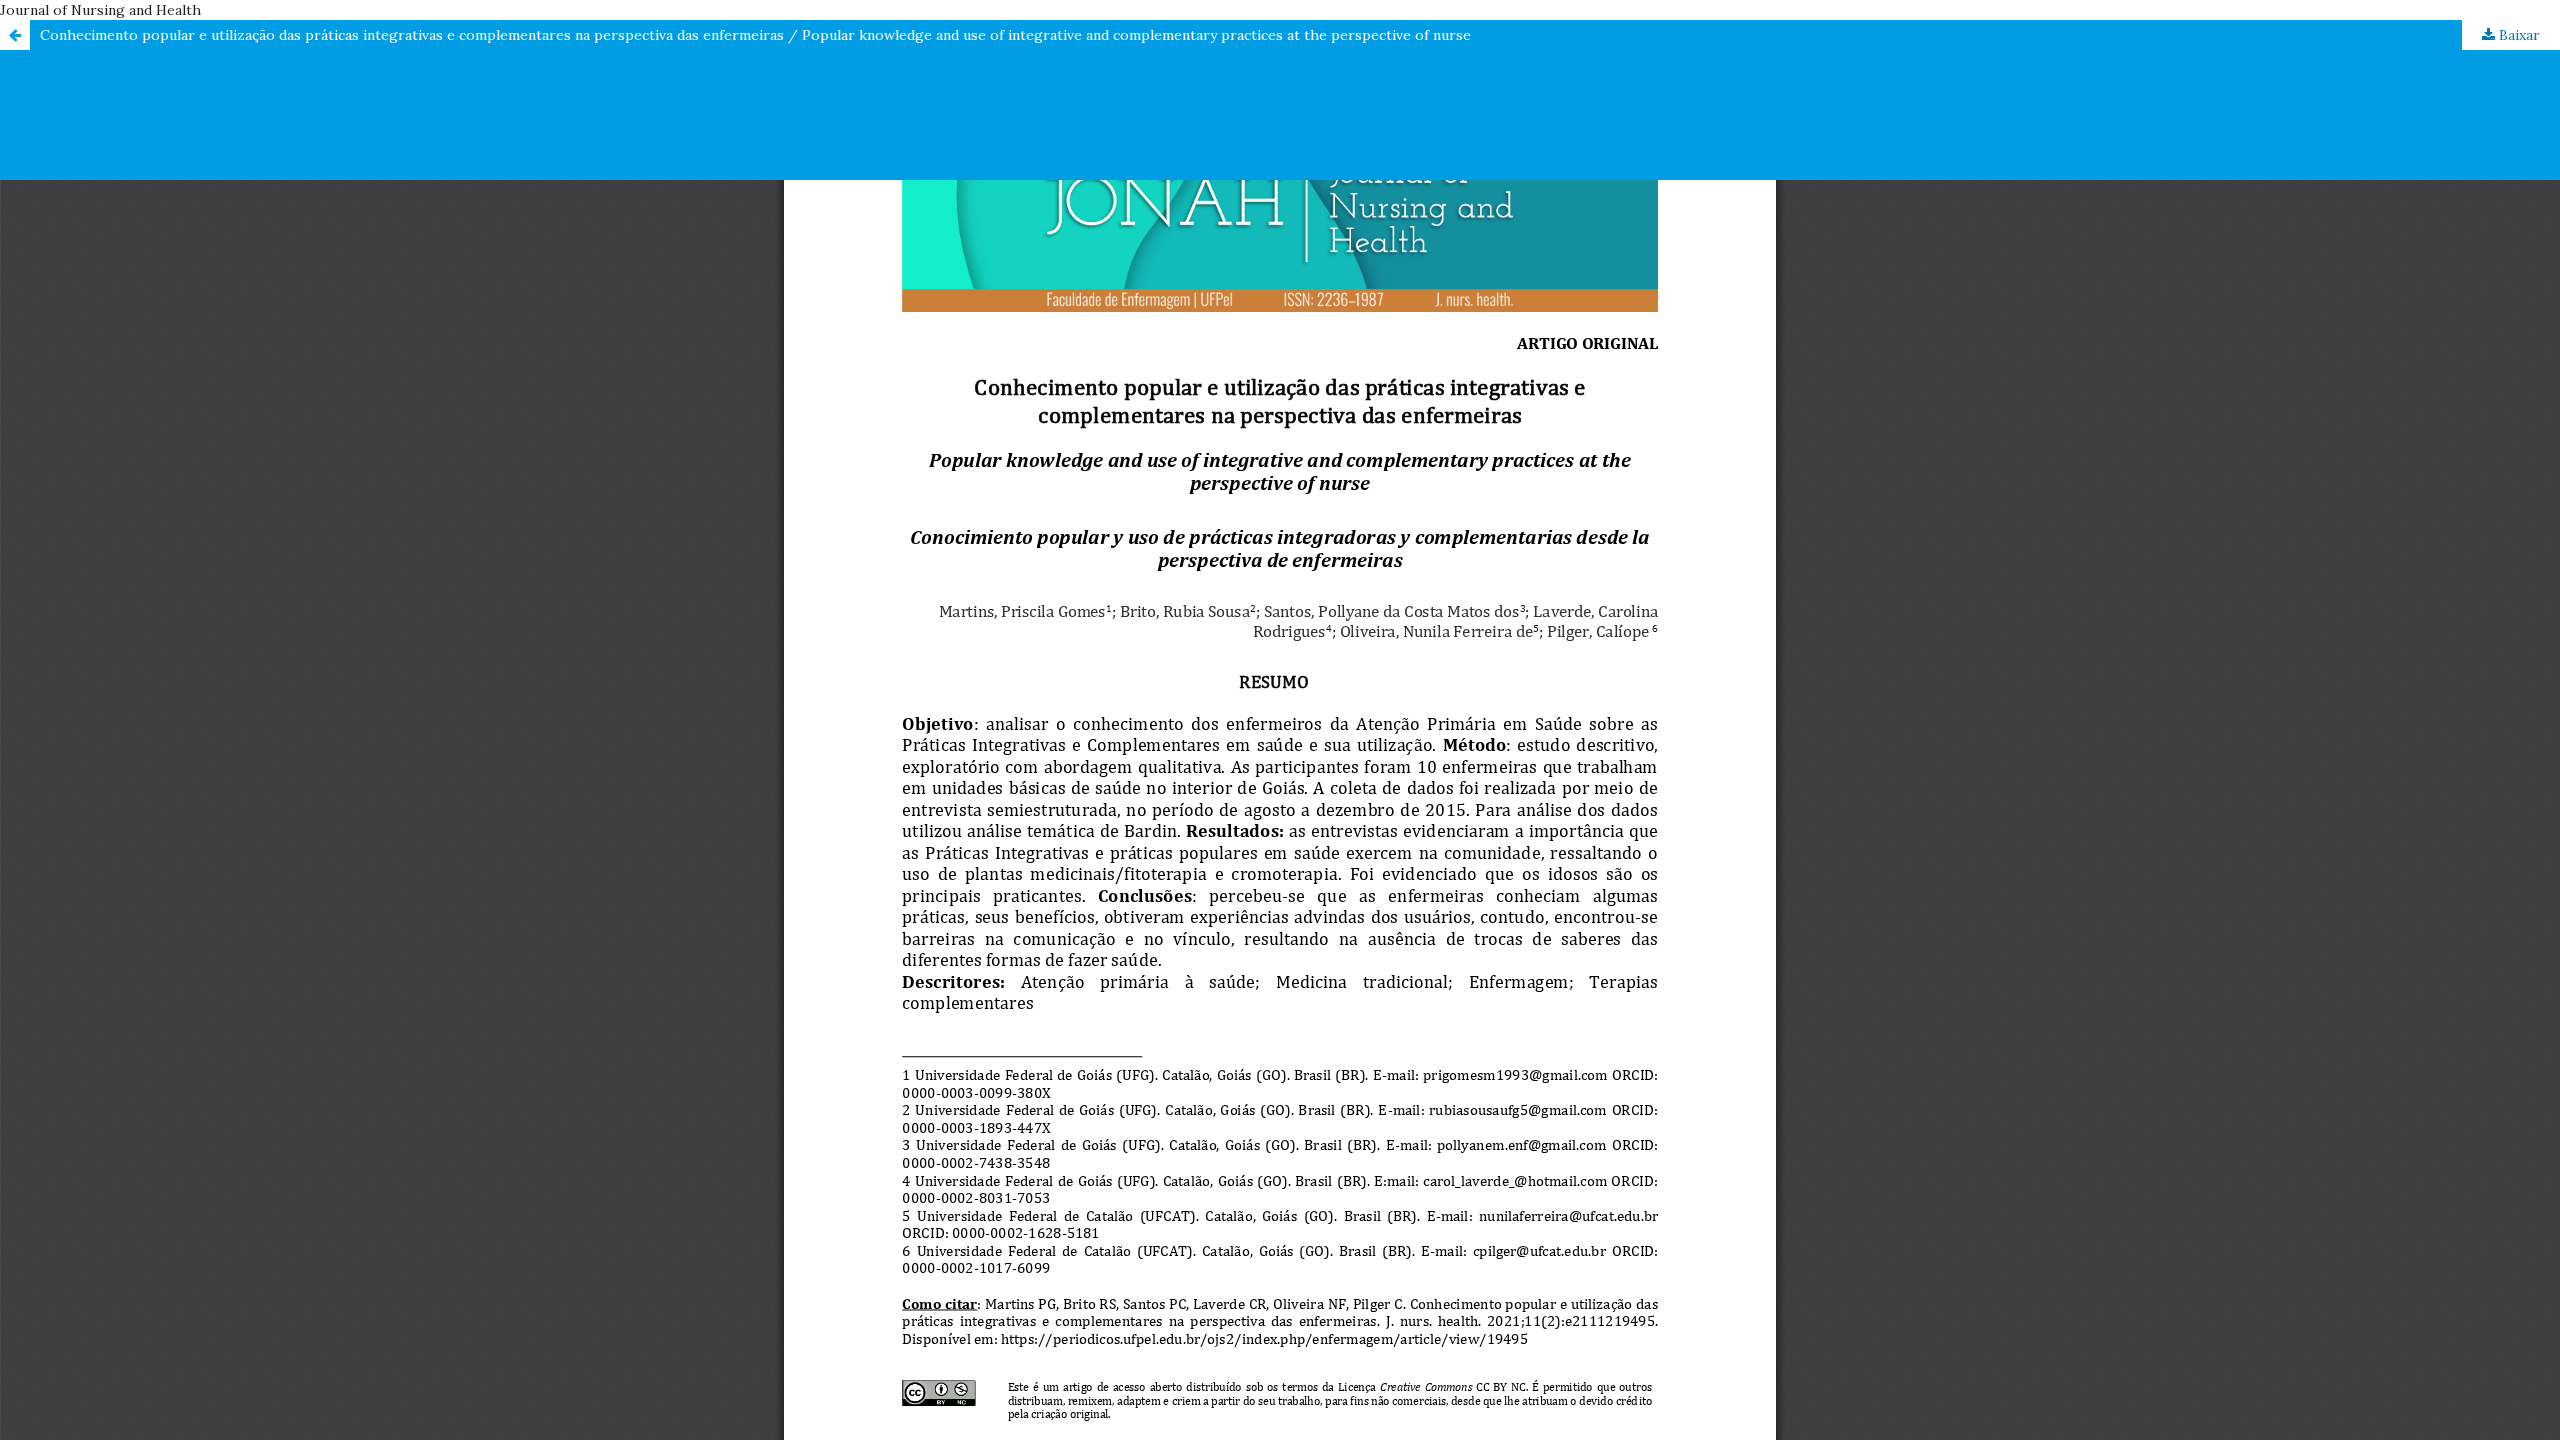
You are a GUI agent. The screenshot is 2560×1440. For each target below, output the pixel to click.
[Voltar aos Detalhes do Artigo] (15, 35)
